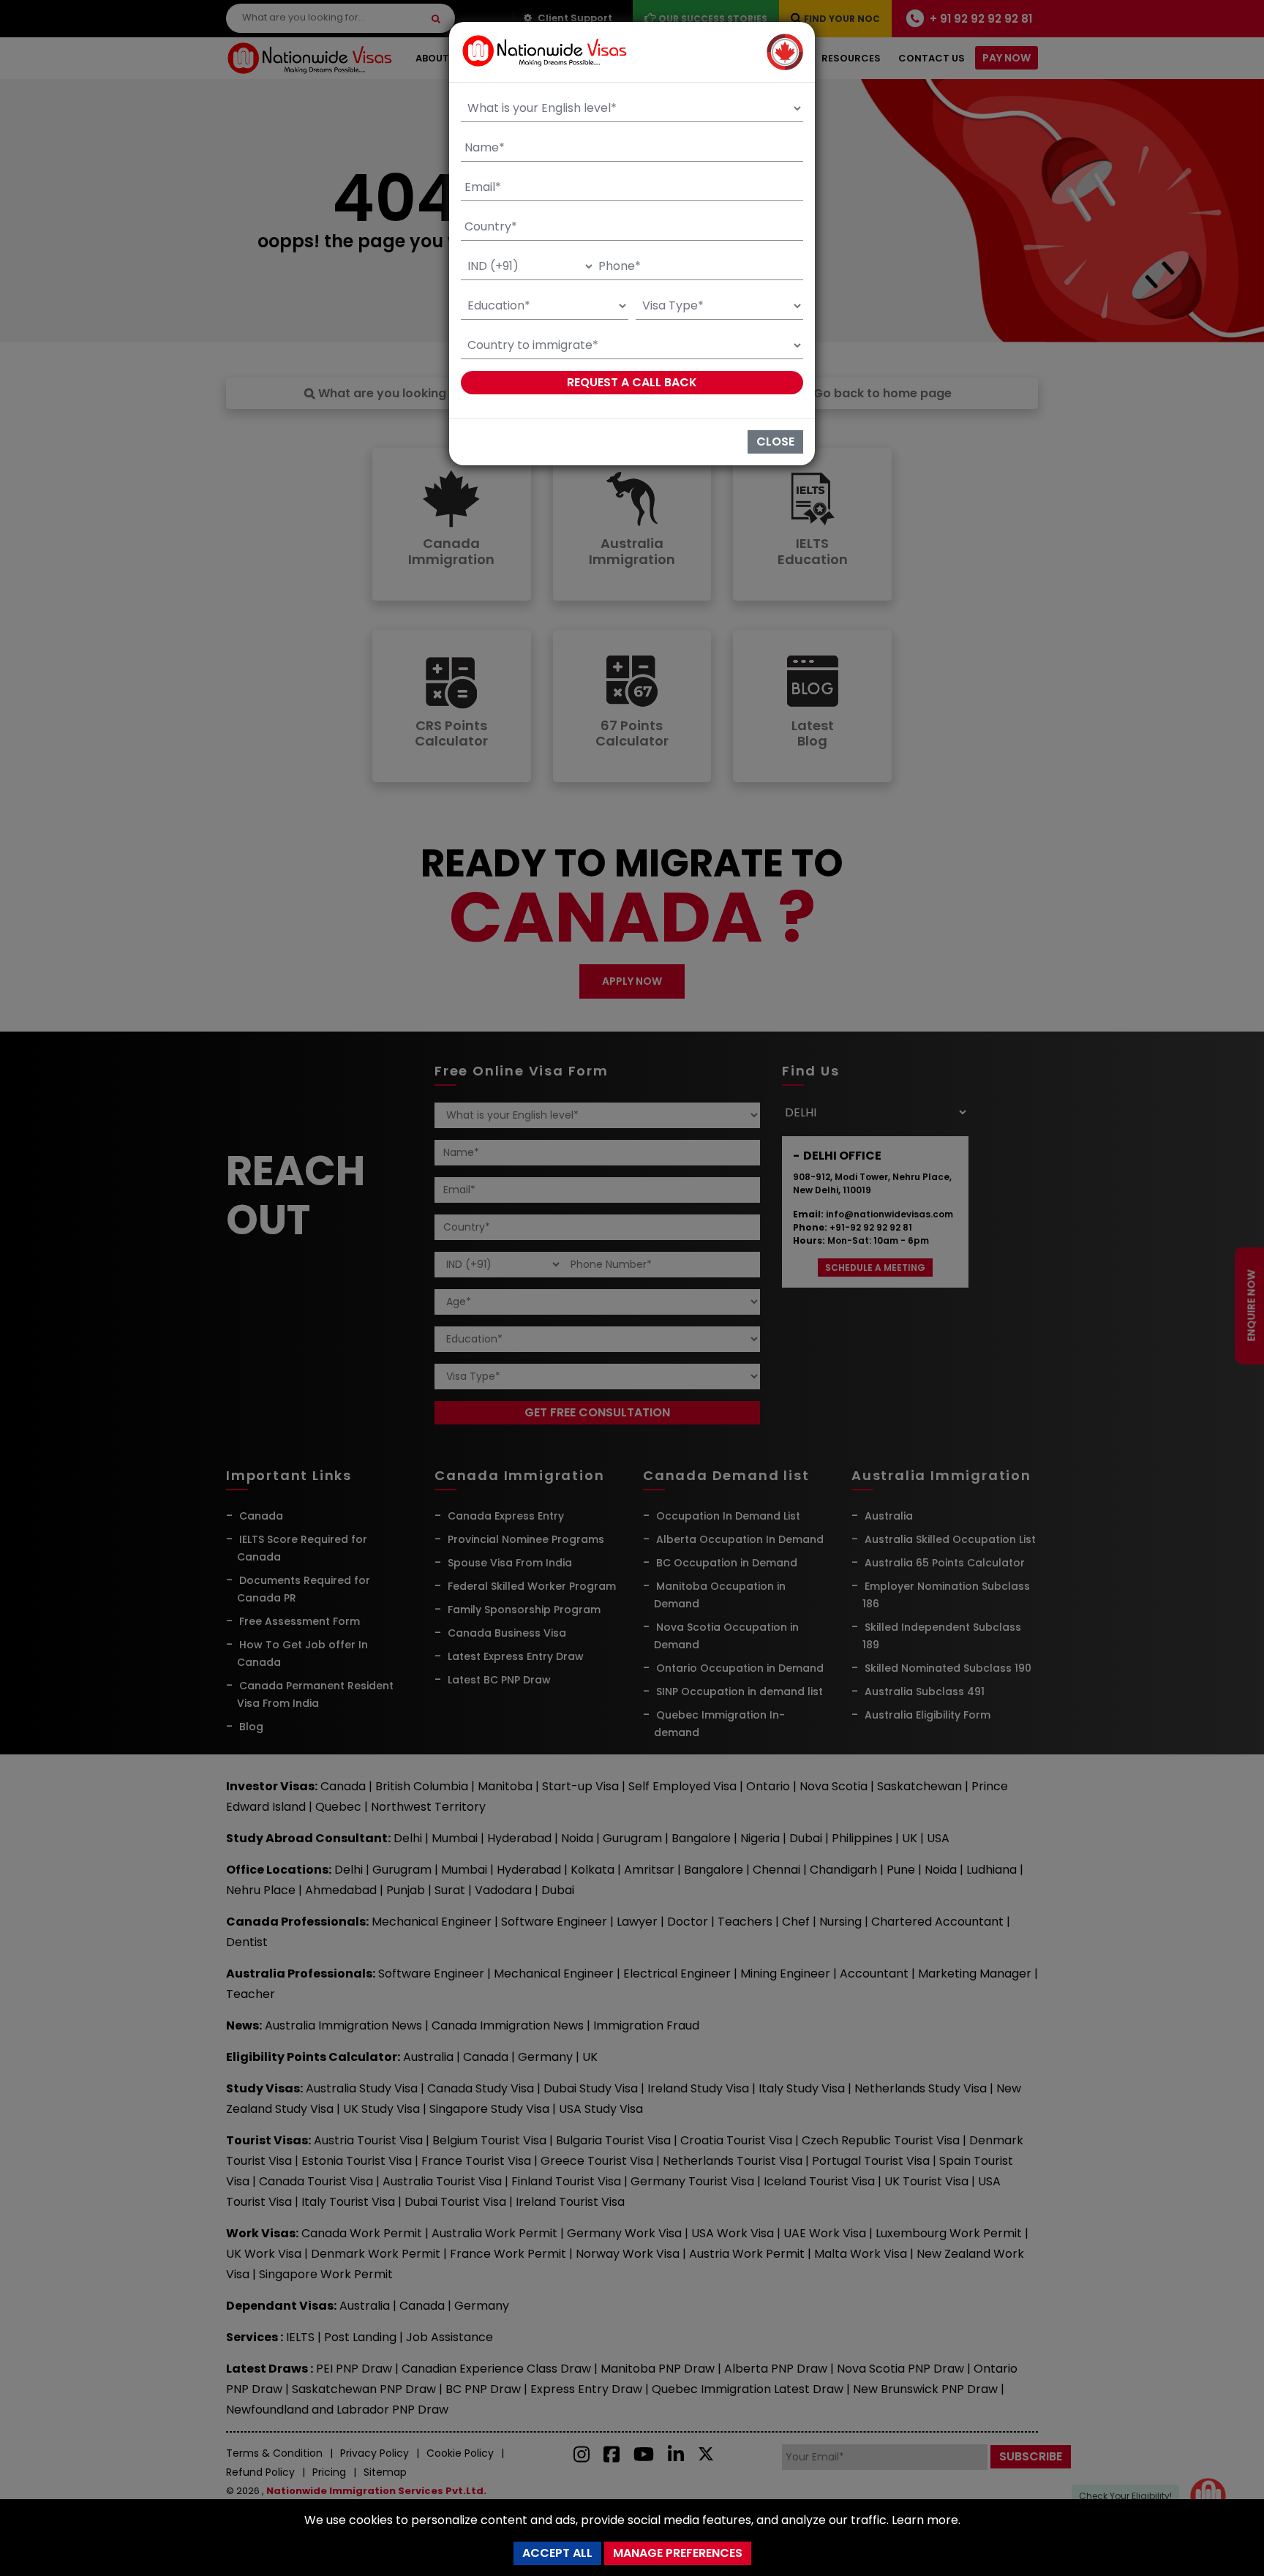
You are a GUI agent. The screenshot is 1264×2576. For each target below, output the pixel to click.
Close (775, 442)
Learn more (925, 2520)
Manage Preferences (678, 2553)
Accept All (557, 2553)
